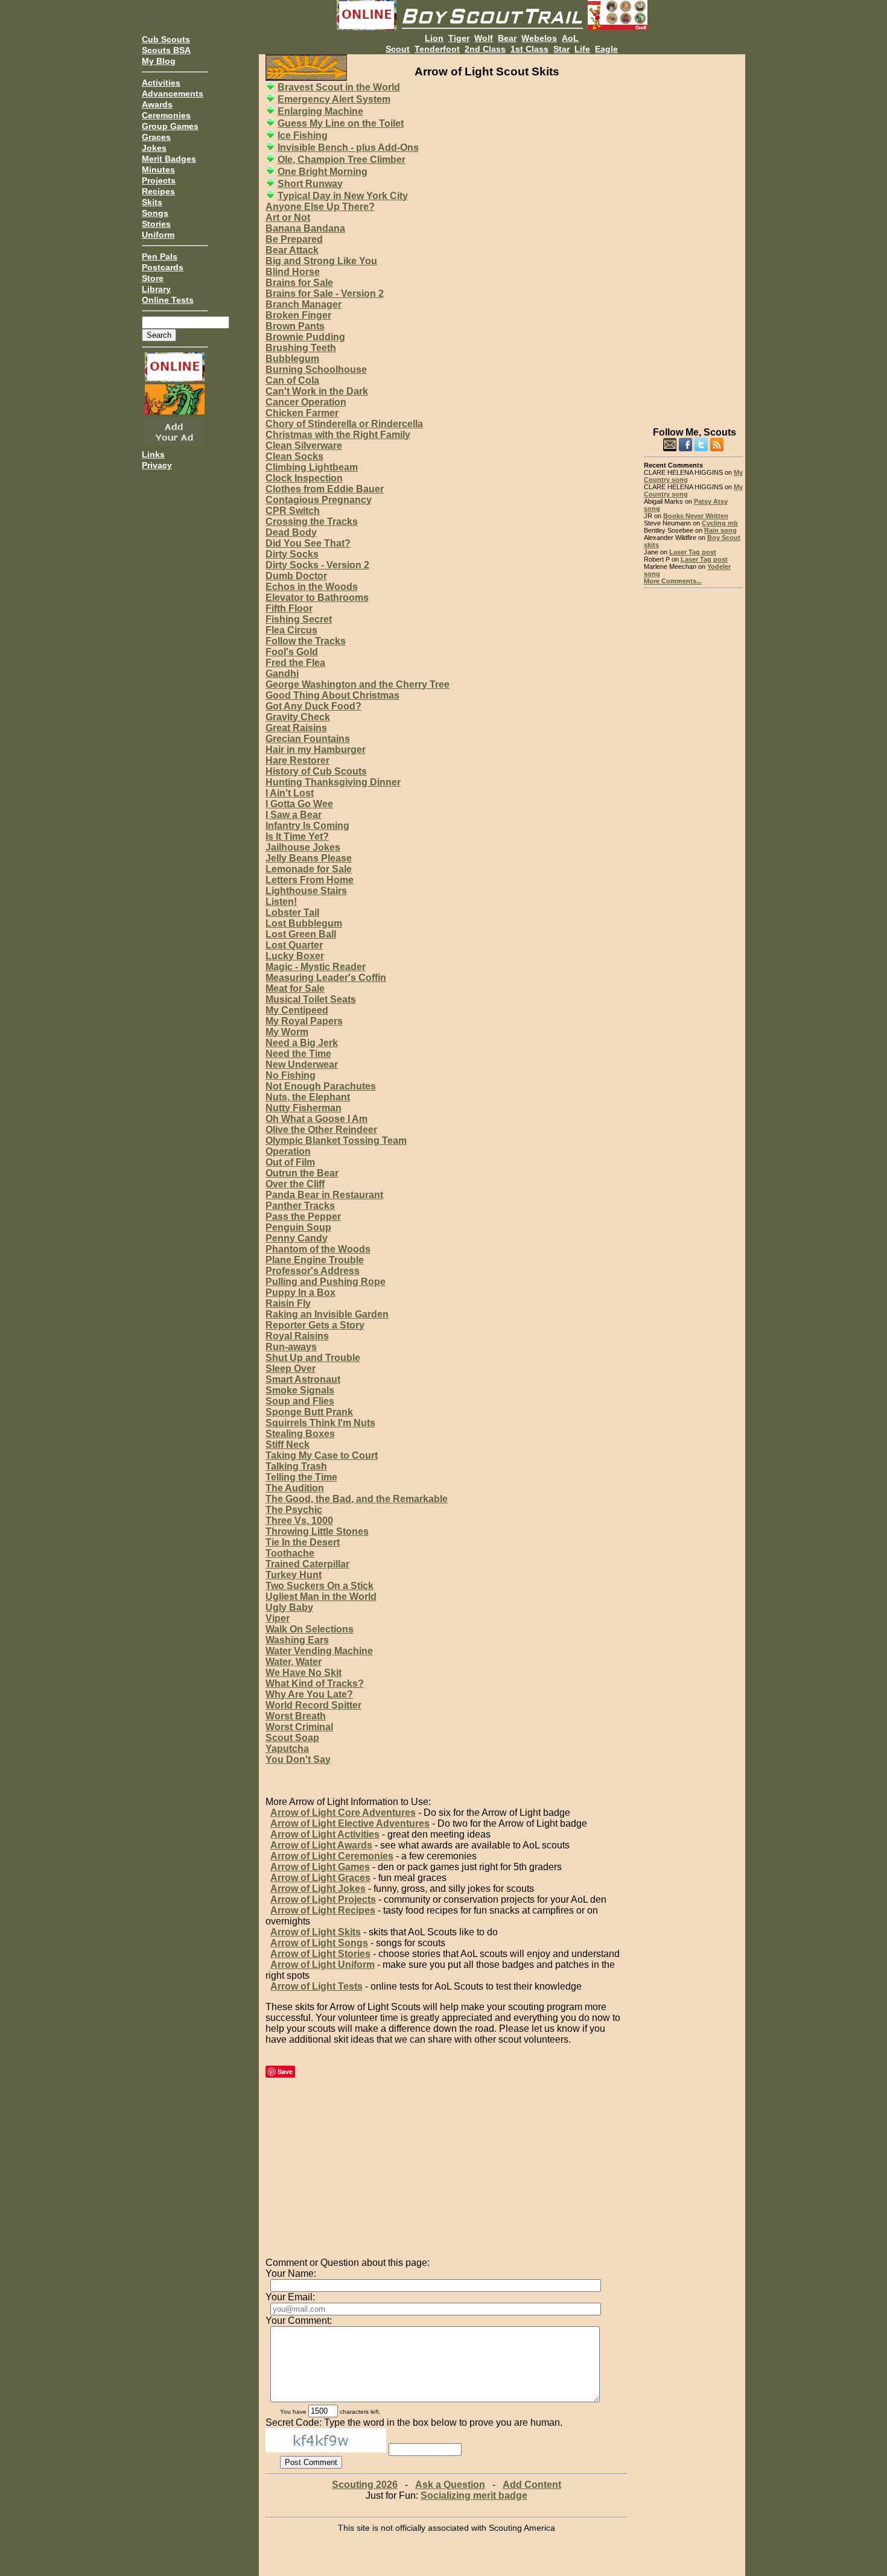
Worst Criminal (299, 1727)
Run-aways (291, 1347)
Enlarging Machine (320, 111)
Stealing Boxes (300, 1434)
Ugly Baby (289, 1607)
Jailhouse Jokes (303, 847)
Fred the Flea (295, 663)
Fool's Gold (292, 652)
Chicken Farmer (302, 413)
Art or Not (288, 217)
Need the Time (298, 1054)
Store (153, 278)
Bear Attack (292, 250)
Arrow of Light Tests (316, 1986)
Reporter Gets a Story (315, 1325)
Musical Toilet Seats (311, 999)
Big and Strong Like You (321, 261)
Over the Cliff (295, 1184)
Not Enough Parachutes (321, 1086)
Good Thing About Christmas (332, 695)
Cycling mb (720, 523)
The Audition (295, 1488)
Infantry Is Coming (307, 826)
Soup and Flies (300, 1401)
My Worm (287, 1032)
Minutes (158, 170)
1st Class (529, 49)
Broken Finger (298, 315)
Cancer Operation (306, 402)
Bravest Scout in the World (339, 87)
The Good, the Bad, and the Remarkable (357, 1499)
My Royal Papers (304, 1021)
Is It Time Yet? (297, 836)
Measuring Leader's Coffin (326, 978)
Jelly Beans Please (309, 858)
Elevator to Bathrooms (317, 598)
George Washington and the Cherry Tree (358, 684)
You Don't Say (298, 1759)
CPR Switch (293, 511)
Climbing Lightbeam (312, 467)
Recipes (158, 191)
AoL (570, 38)
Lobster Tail (292, 912)
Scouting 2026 (365, 2485)
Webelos (539, 38)
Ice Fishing (303, 135)
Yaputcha (287, 1749)
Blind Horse (293, 272)
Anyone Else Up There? (320, 207)
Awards (157, 104)
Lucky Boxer (295, 956)
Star (561, 49)
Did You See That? (308, 543)
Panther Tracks (300, 1206)
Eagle (606, 49)
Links (153, 454)
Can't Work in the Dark (317, 391)
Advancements (173, 94)
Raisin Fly (288, 1303)
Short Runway (310, 184)
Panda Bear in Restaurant (324, 1195)
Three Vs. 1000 (299, 1521)
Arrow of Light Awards (321, 1845)
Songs (155, 213)
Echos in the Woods (312, 587)
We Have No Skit (304, 1673)
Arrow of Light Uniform (323, 1965)
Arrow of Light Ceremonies (332, 1856)
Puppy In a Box (300, 1293)
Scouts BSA (166, 50)
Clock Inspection (304, 478)
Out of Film (290, 1162)
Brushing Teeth (301, 348)
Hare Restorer (297, 760)
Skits (152, 202)
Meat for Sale (295, 988)
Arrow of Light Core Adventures (343, 1813)
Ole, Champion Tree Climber (342, 160)
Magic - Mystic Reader (316, 967)
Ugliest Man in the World (321, 1597)
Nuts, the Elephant (308, 1097)
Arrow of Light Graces (320, 1878)
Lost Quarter (294, 945)
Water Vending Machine (319, 1651)
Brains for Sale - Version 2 (325, 293)
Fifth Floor (289, 608)
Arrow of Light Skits (316, 1932)
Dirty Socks (292, 554)
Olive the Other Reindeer (321, 1130)
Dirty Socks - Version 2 (317, 565)
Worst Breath (296, 1716)
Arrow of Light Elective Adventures (350, 1823)
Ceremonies (166, 115)
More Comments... (673, 581)
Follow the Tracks (306, 641)
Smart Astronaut (303, 1379)
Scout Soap (292, 1738)
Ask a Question (450, 2485)
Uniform (158, 235)
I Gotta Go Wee (299, 804)
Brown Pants (295, 326)
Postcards (163, 267)
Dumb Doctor (296, 576)
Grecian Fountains (308, 739)
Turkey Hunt (294, 1575)
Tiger (459, 38)
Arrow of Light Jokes (318, 1889)
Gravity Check (298, 717)
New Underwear (302, 1064)
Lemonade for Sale (309, 869)
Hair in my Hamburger (316, 750)
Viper (278, 1618)
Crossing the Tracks (312, 522)
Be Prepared (294, 239)
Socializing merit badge (474, 2495)
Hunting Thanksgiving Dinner (333, 782)
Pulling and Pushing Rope (326, 1282)
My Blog (159, 61)
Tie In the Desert (303, 1542)
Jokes (154, 148)
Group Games (170, 126)
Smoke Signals (300, 1390)
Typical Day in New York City (343, 196)
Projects (159, 180)
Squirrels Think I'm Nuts (320, 1423)
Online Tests (168, 300)
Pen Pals (160, 256)
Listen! (281, 902)
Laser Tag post (693, 552)
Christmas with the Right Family (338, 435)
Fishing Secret (299, 619)
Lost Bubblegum (304, 923)
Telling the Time (301, 1477)
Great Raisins (296, 728)
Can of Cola (292, 380)
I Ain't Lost (290, 793)
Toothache (290, 1553)
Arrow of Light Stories (320, 1954)
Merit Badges (169, 159)
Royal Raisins (297, 1336)
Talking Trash (296, 1466)
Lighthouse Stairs (306, 891)
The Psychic (294, 1510)
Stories (156, 224)
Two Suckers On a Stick (320, 1586)
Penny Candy (297, 1238)
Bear (507, 38)
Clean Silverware (304, 446)
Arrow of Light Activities (325, 1834)
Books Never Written (696, 516)
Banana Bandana (305, 228)
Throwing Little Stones (317, 1531)
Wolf (484, 38)
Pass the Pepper (303, 1217)
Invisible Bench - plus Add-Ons (348, 148)
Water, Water (294, 1662)
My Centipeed (297, 1010)
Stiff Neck (288, 1445)
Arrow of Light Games (320, 1867)
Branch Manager (304, 304)
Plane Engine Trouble (315, 1260)
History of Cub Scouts (316, 771)
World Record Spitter (313, 1705)
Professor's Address (313, 1271)
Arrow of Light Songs (319, 1943)
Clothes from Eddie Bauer (325, 489)
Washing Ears (297, 1640)
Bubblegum (292, 359)
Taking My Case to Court (322, 1455)
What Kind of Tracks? (315, 1683)
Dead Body (291, 532)
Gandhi (282, 674)
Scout (398, 49)
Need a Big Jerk (302, 1043)
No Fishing (291, 1075)
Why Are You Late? (309, 1694)
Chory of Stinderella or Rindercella (344, 424)
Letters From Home (310, 880)
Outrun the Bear (302, 1173)
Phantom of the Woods (318, 1249)
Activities (161, 83)
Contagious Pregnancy (319, 500)
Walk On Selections (310, 1629)
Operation (288, 1151)
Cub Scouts (166, 39)
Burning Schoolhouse (316, 370)
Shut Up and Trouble (313, 1358)
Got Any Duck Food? (313, 706)
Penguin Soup (298, 1227)
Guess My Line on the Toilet (341, 123)
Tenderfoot (437, 49)
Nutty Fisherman (304, 1108)
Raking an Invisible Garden (327, 1314)
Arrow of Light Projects (323, 1899)
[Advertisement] (694, 235)
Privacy (157, 465)
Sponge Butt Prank (309, 1412)
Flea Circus (291, 630)
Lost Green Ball (301, 934)
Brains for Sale (299, 283)
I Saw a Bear (294, 815)
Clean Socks (294, 456)
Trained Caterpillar (307, 1564)
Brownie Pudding (305, 337)
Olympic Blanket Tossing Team (336, 1140)
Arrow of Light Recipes (323, 1910)
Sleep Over (291, 1369)
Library (156, 289)
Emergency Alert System (334, 99)
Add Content (532, 2485)
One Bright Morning (323, 172)
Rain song (720, 530)
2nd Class (485, 49)
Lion (434, 38)
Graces (156, 137)
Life (582, 49)
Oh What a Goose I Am (316, 1119)
